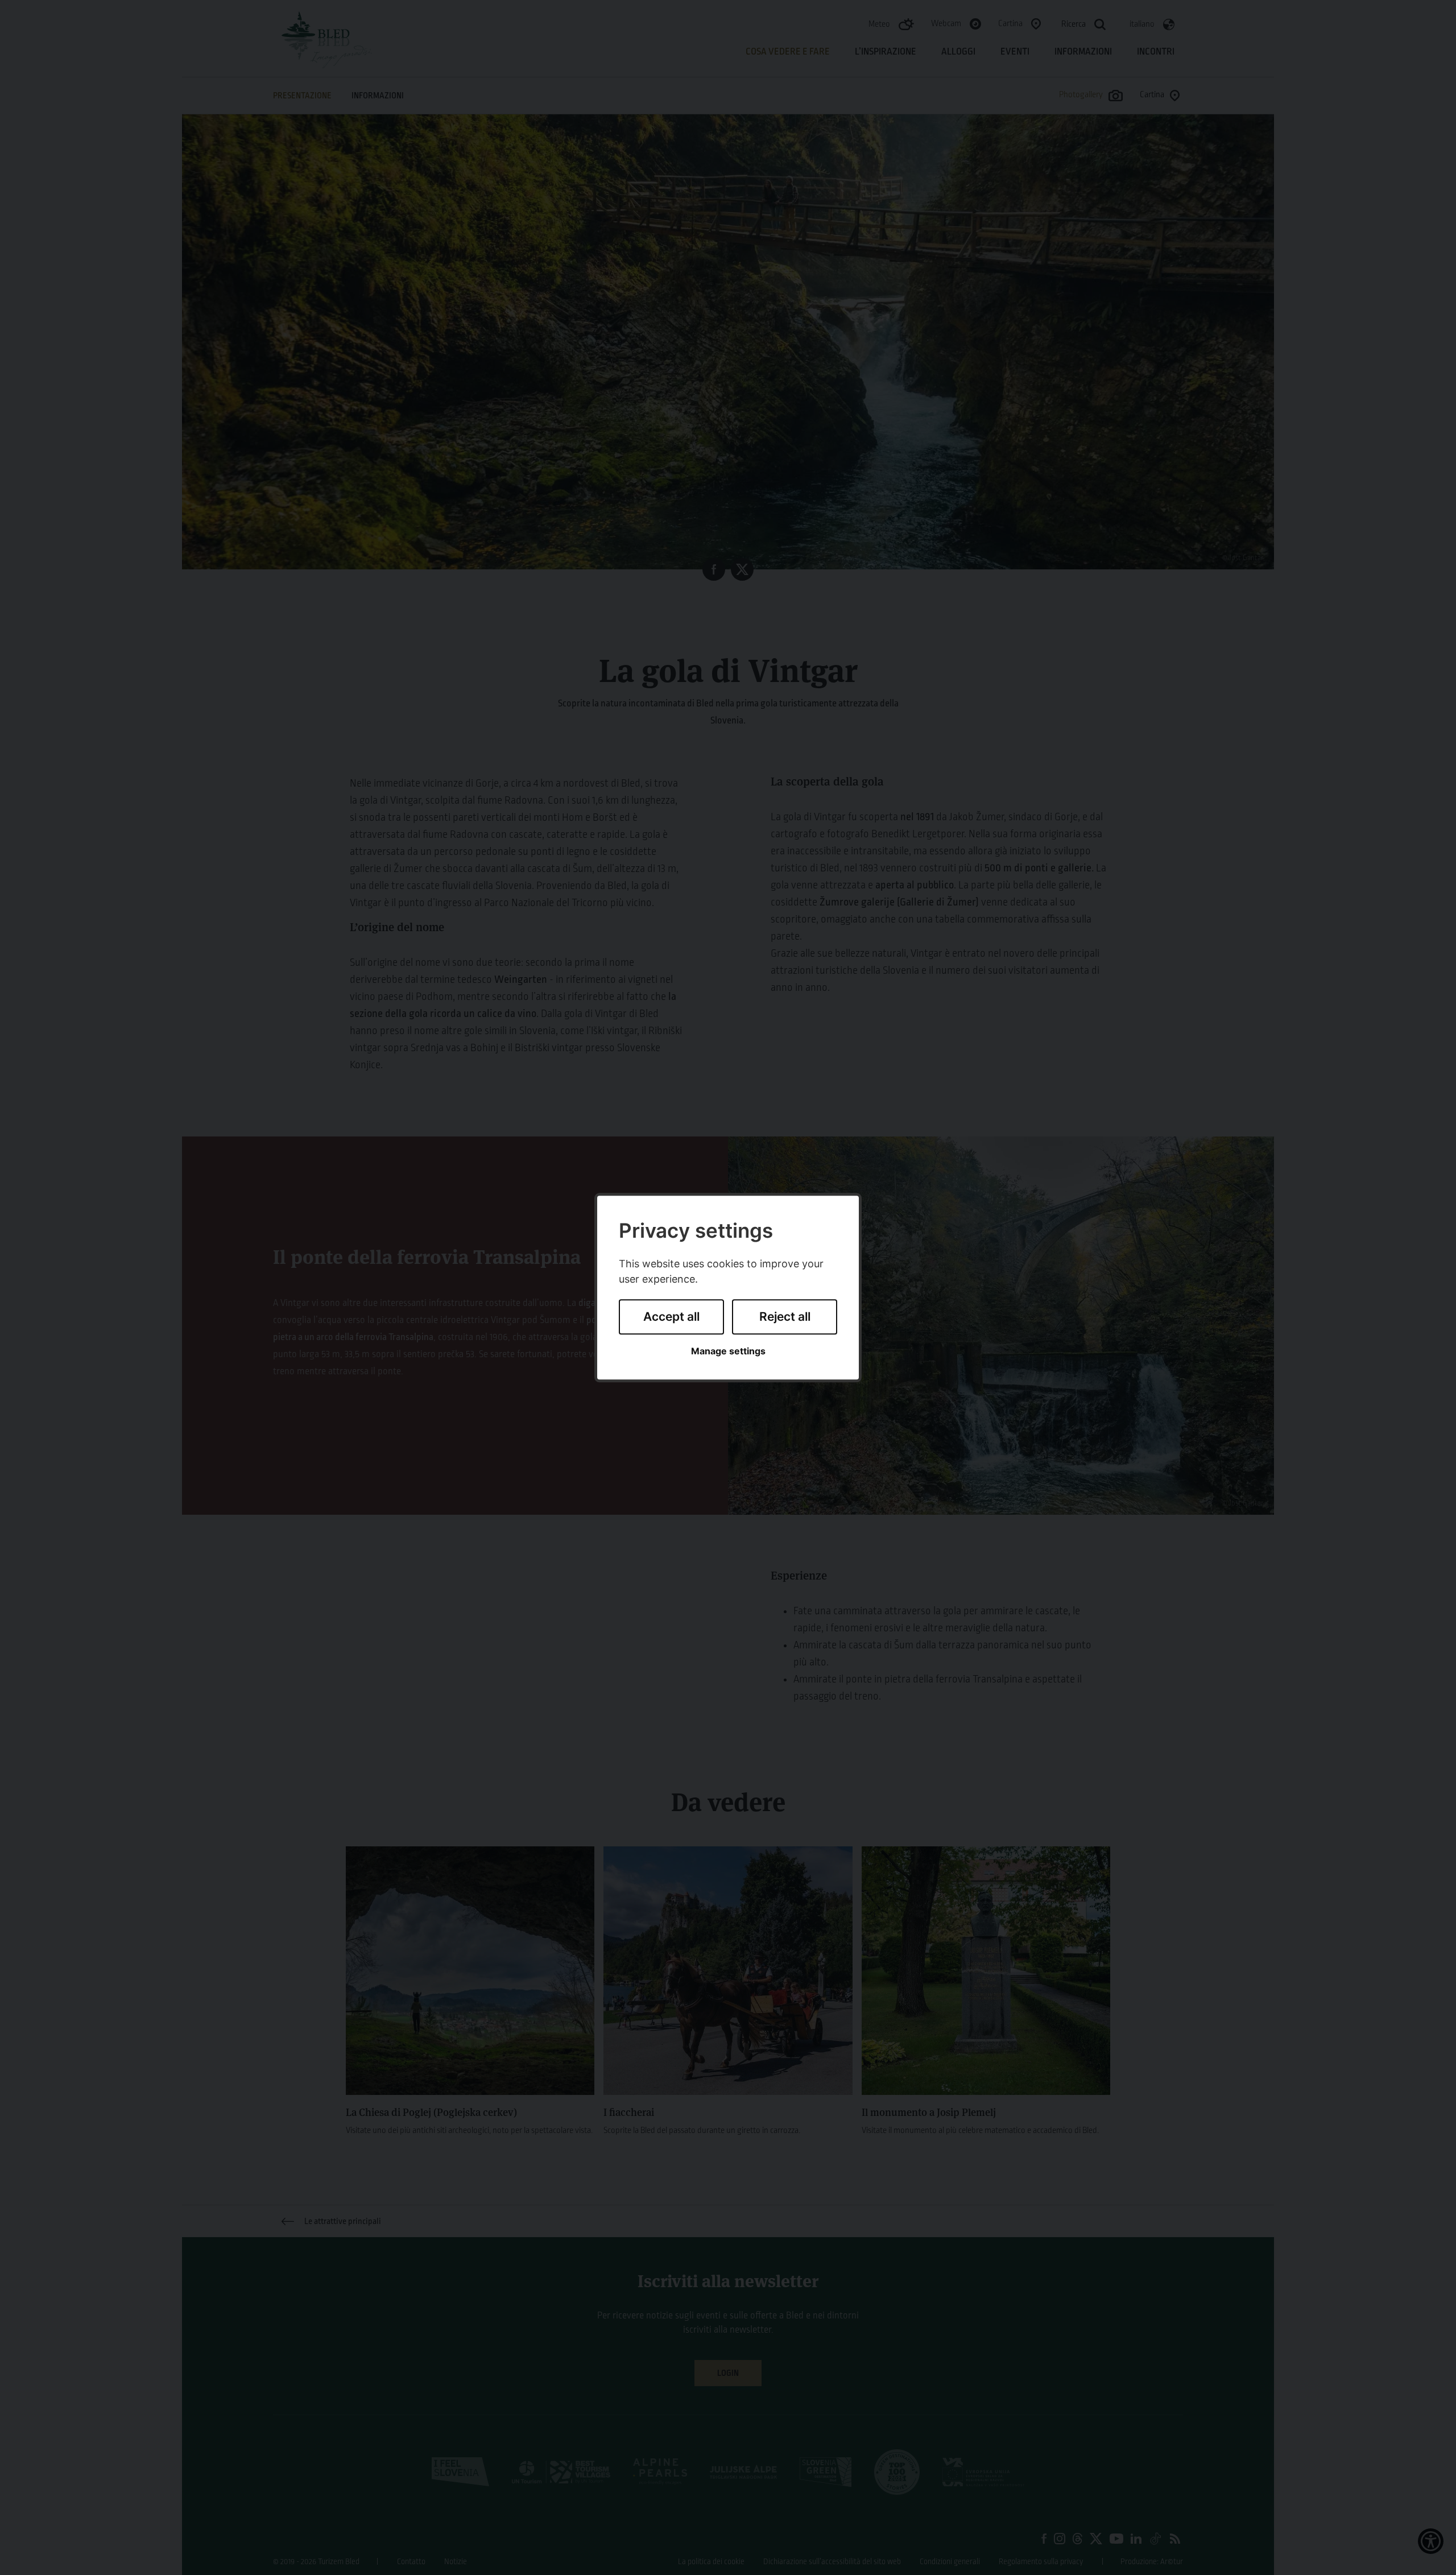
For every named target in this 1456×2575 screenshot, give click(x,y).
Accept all (671, 1317)
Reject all (785, 1317)
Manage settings (728, 1351)
